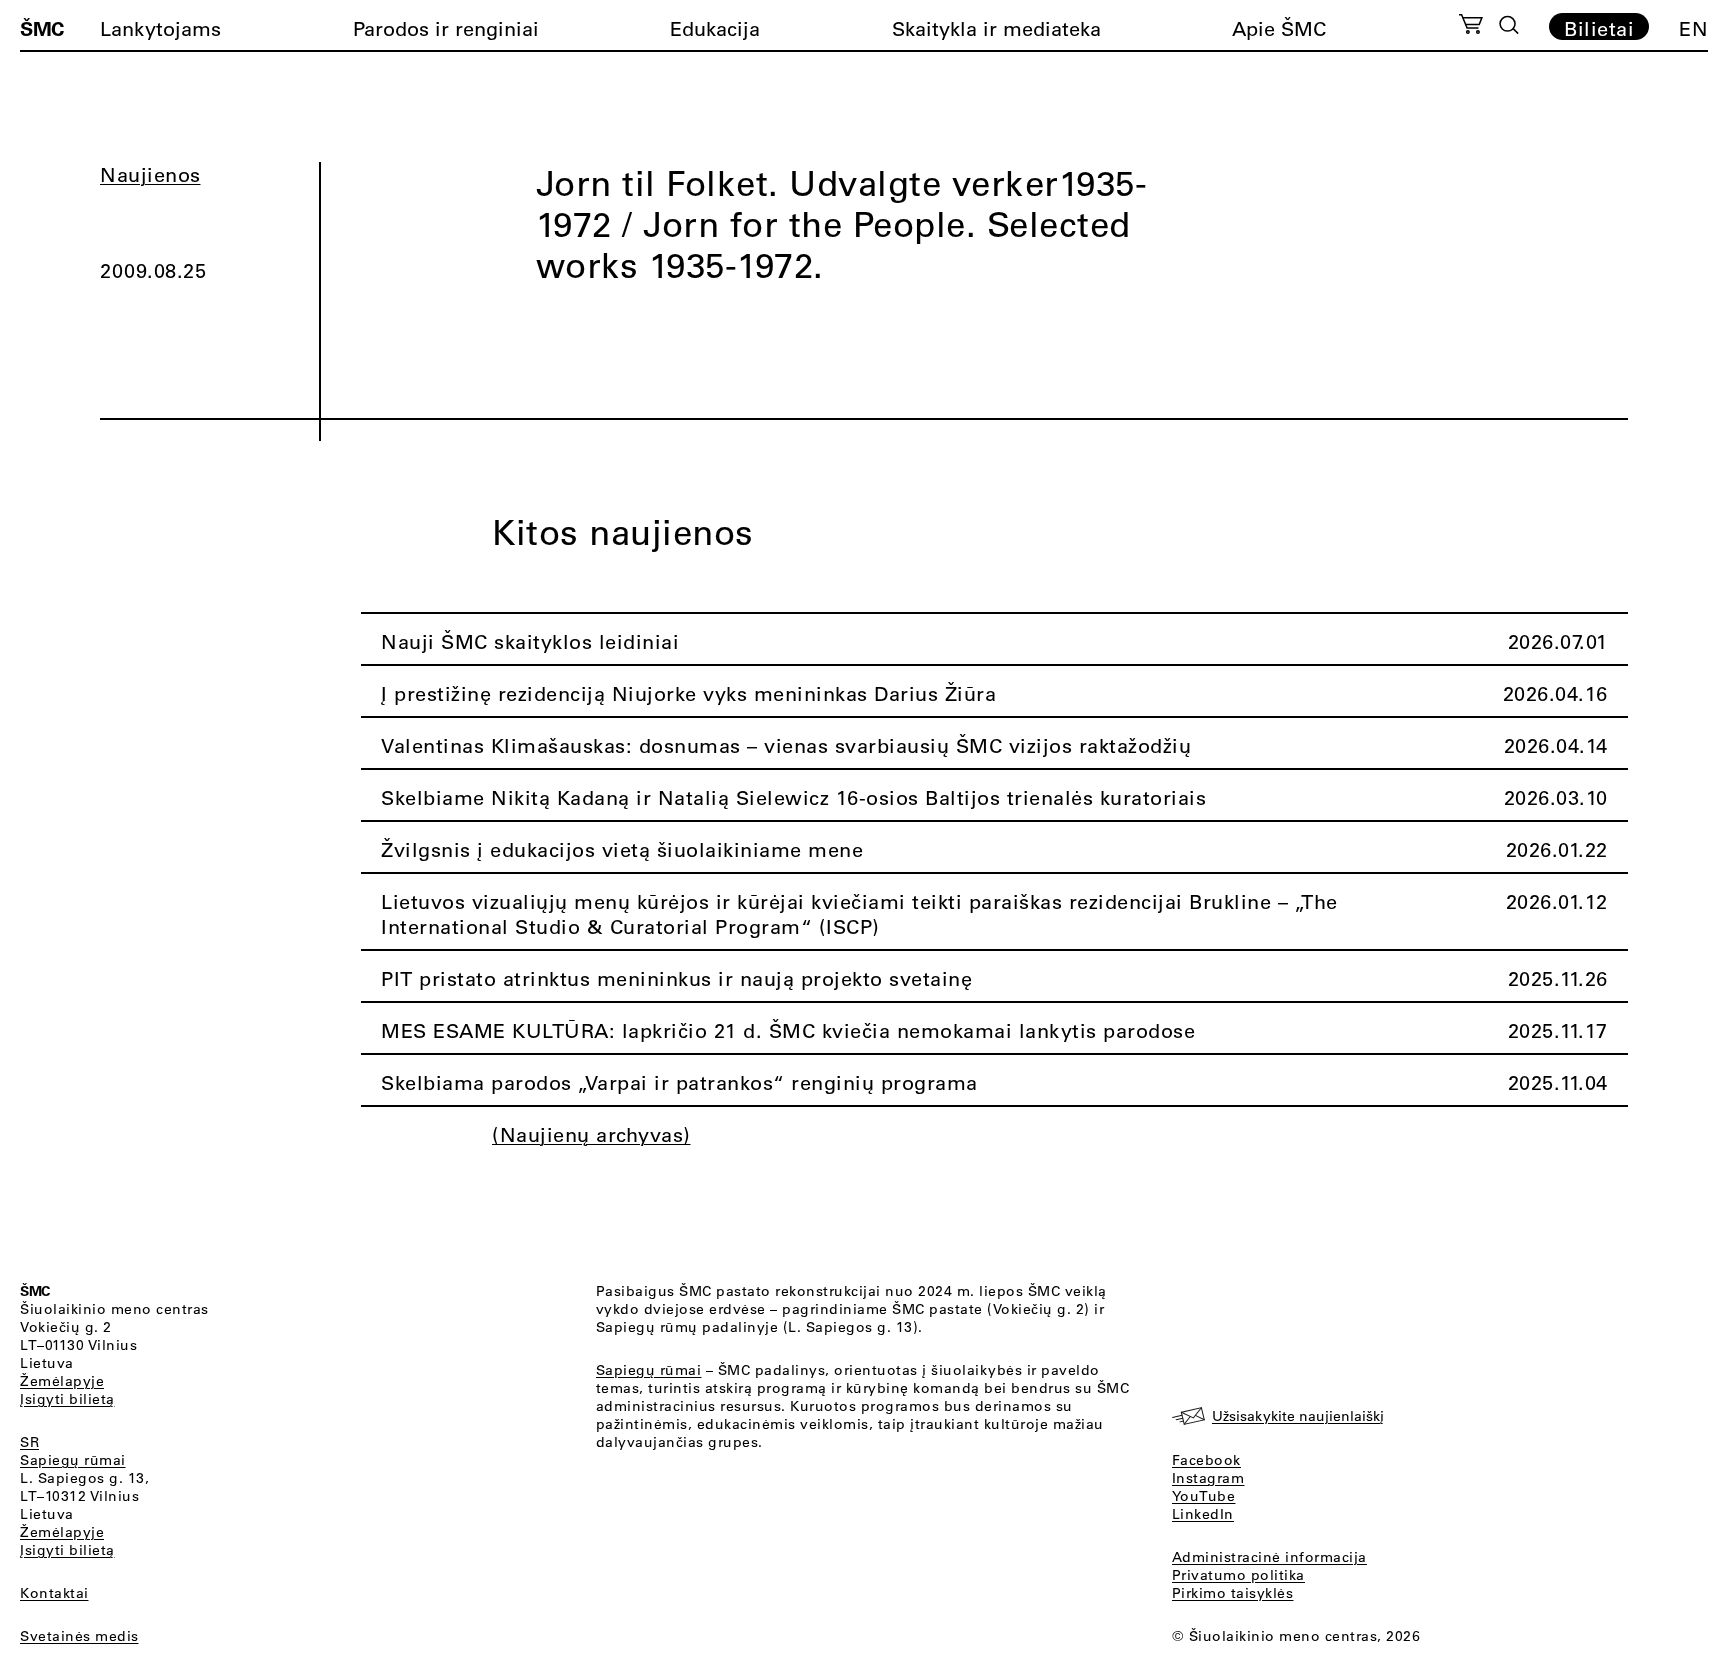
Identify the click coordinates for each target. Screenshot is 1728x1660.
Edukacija (715, 28)
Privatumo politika (1238, 1575)
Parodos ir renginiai (446, 28)
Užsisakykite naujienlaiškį (1298, 1416)
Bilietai (1599, 28)
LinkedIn (1203, 1514)
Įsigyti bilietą (67, 1399)
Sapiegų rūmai (73, 1460)
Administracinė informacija (1269, 1557)
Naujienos (150, 174)
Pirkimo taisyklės (1233, 1593)
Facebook (1206, 1460)
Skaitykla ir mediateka (996, 28)
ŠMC (42, 28)
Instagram (1208, 1478)
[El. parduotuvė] (1470, 27)
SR (29, 1442)
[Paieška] (1509, 25)
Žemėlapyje (62, 1381)
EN (1693, 28)
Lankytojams (160, 28)
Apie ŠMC (1279, 28)
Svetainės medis (79, 1636)
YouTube (1204, 1496)
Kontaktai (54, 1593)
